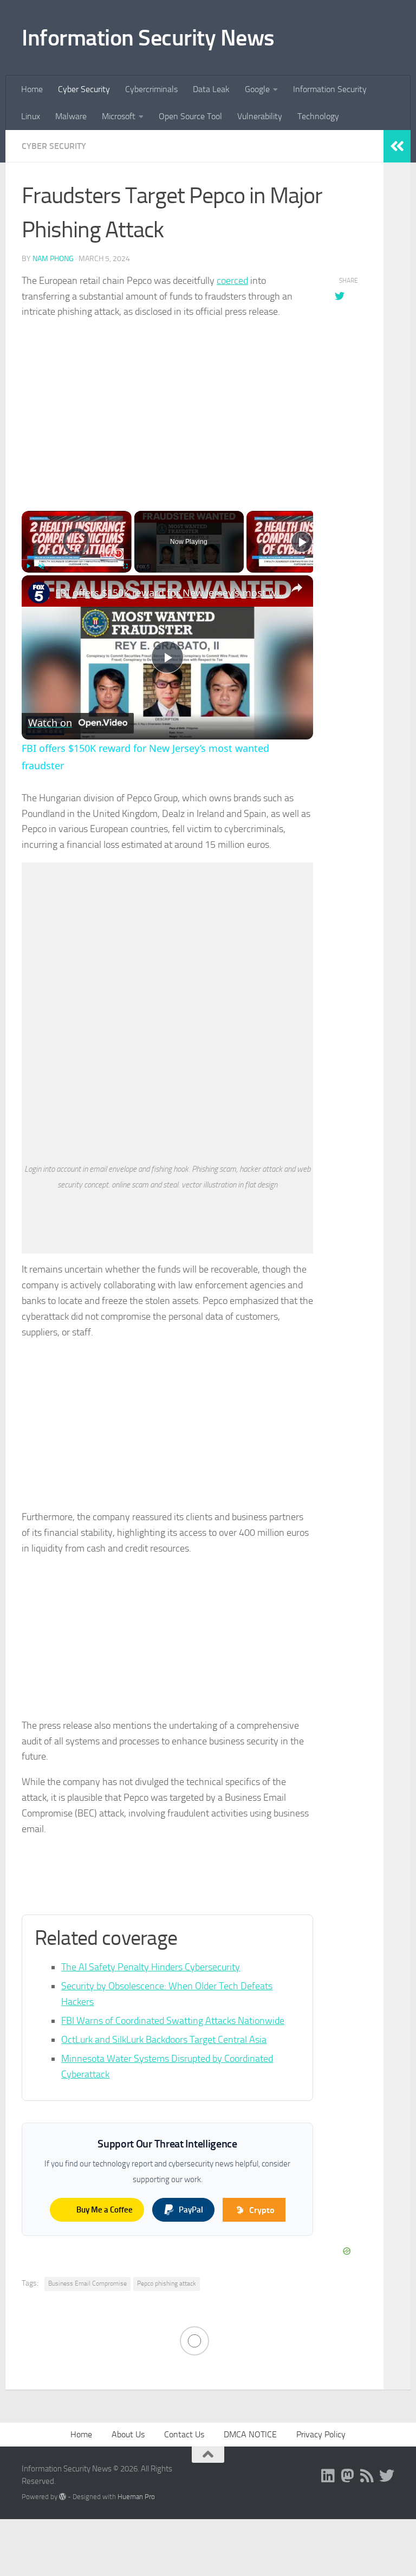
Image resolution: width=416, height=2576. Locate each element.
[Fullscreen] (125, 566)
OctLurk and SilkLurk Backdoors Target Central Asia (164, 2040)
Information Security (330, 89)
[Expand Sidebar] (397, 146)
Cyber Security (84, 89)
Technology (318, 116)
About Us (128, 2434)
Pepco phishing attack (167, 2283)
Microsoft (119, 116)
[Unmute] (41, 566)
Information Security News (148, 38)
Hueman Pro (136, 2497)
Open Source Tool (190, 116)
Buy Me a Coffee (105, 2210)
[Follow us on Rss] (367, 2476)
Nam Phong (53, 259)
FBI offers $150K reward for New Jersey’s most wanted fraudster (171, 593)
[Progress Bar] (77, 560)
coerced (232, 281)
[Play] (28, 566)
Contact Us (184, 2434)
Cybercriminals (151, 89)
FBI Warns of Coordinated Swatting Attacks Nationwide (173, 2021)
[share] (297, 588)
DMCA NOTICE (250, 2434)
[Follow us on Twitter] (387, 2476)
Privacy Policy (321, 2434)
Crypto (262, 2210)
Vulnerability (260, 116)
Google (257, 89)
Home (32, 89)
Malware (71, 116)
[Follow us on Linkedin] (328, 2476)
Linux (31, 116)
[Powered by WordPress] (63, 2497)
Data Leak (211, 89)
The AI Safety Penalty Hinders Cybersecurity (151, 1967)
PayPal (191, 2210)
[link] (39, 593)
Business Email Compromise (87, 2283)
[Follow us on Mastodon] (348, 2476)
